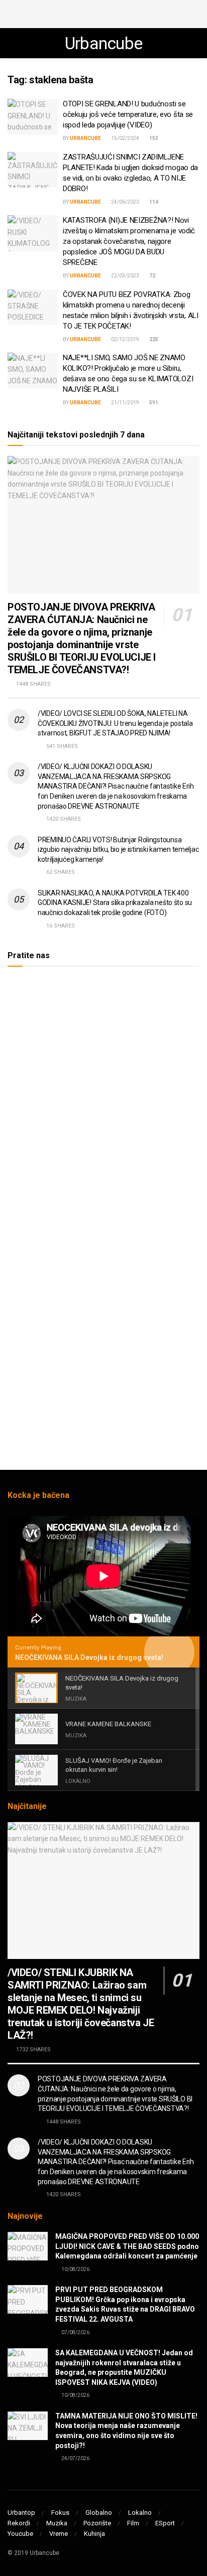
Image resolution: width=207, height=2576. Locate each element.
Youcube (20, 2534)
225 (153, 339)
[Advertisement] (103, 13)
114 (153, 202)
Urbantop (21, 2513)
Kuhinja (94, 2534)
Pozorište (97, 2523)
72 (152, 276)
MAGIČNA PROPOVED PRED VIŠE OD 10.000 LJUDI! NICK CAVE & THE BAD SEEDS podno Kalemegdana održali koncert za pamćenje (127, 2246)
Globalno (99, 2513)
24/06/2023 (125, 202)
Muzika (57, 2523)
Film (133, 2523)
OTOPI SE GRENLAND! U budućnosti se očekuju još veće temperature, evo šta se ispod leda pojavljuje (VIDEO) (128, 114)
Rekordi (19, 2523)
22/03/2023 (125, 276)
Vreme (59, 2534)
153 (153, 138)
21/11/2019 (125, 403)
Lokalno (140, 2513)
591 (153, 403)
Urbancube (104, 43)
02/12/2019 (125, 339)
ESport (165, 2523)
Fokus (60, 2513)
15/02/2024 (125, 138)
